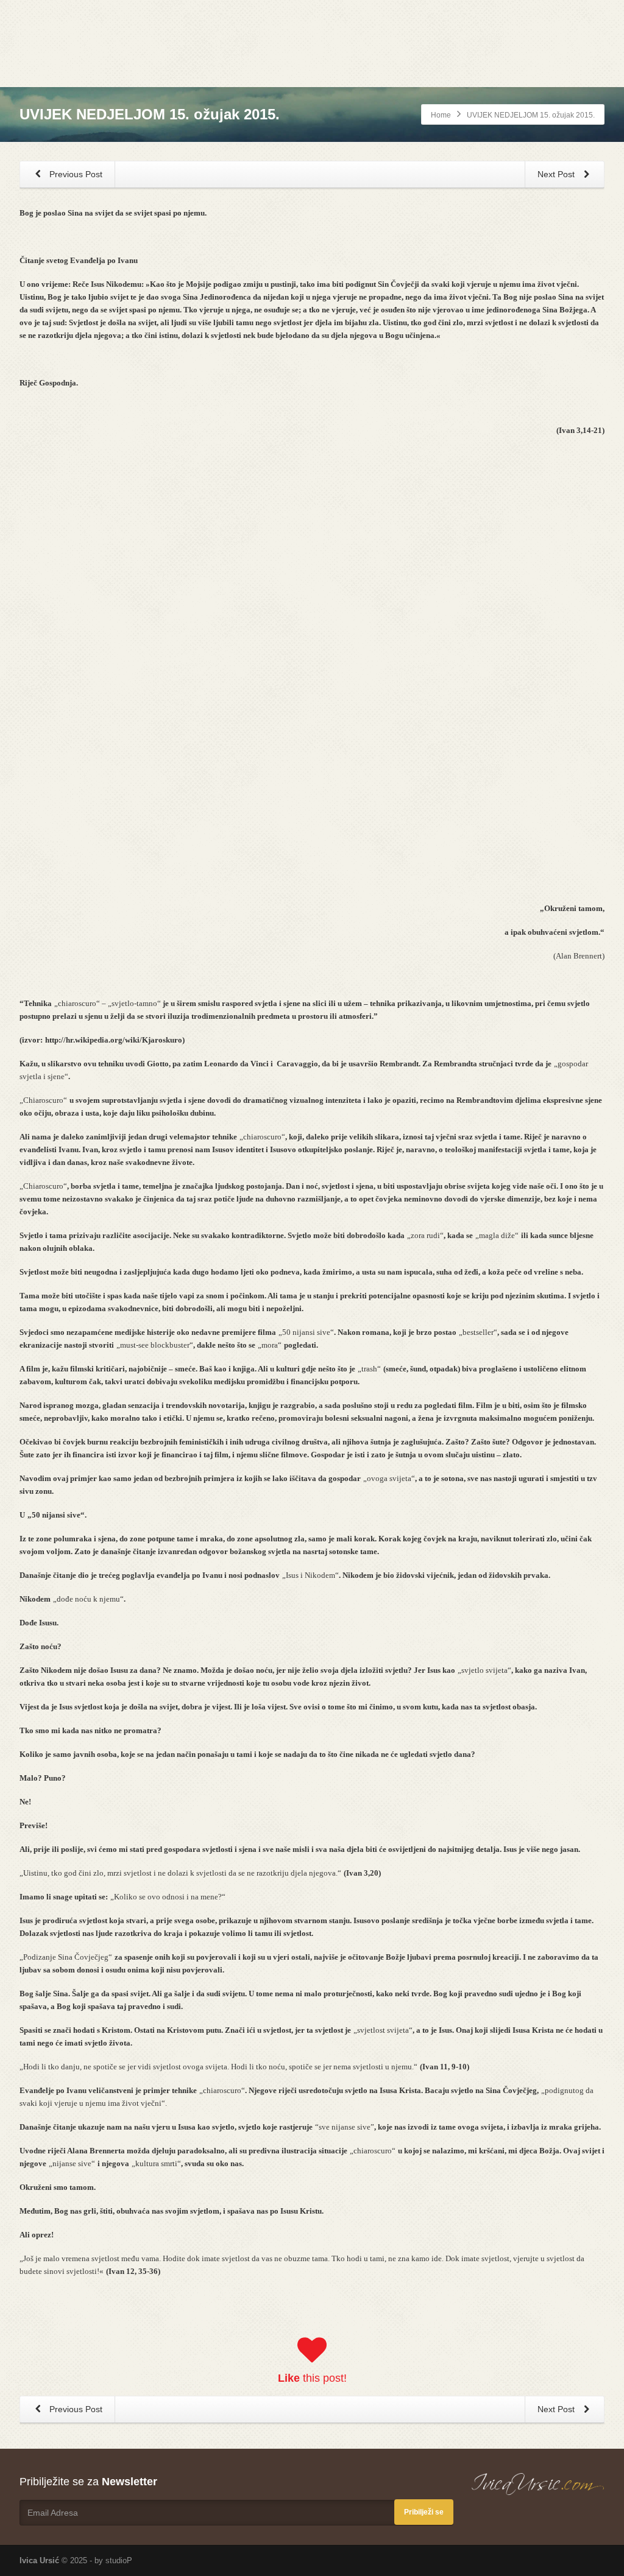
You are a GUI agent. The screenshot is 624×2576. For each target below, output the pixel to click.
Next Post (557, 174)
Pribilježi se (424, 2512)
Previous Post (75, 174)
